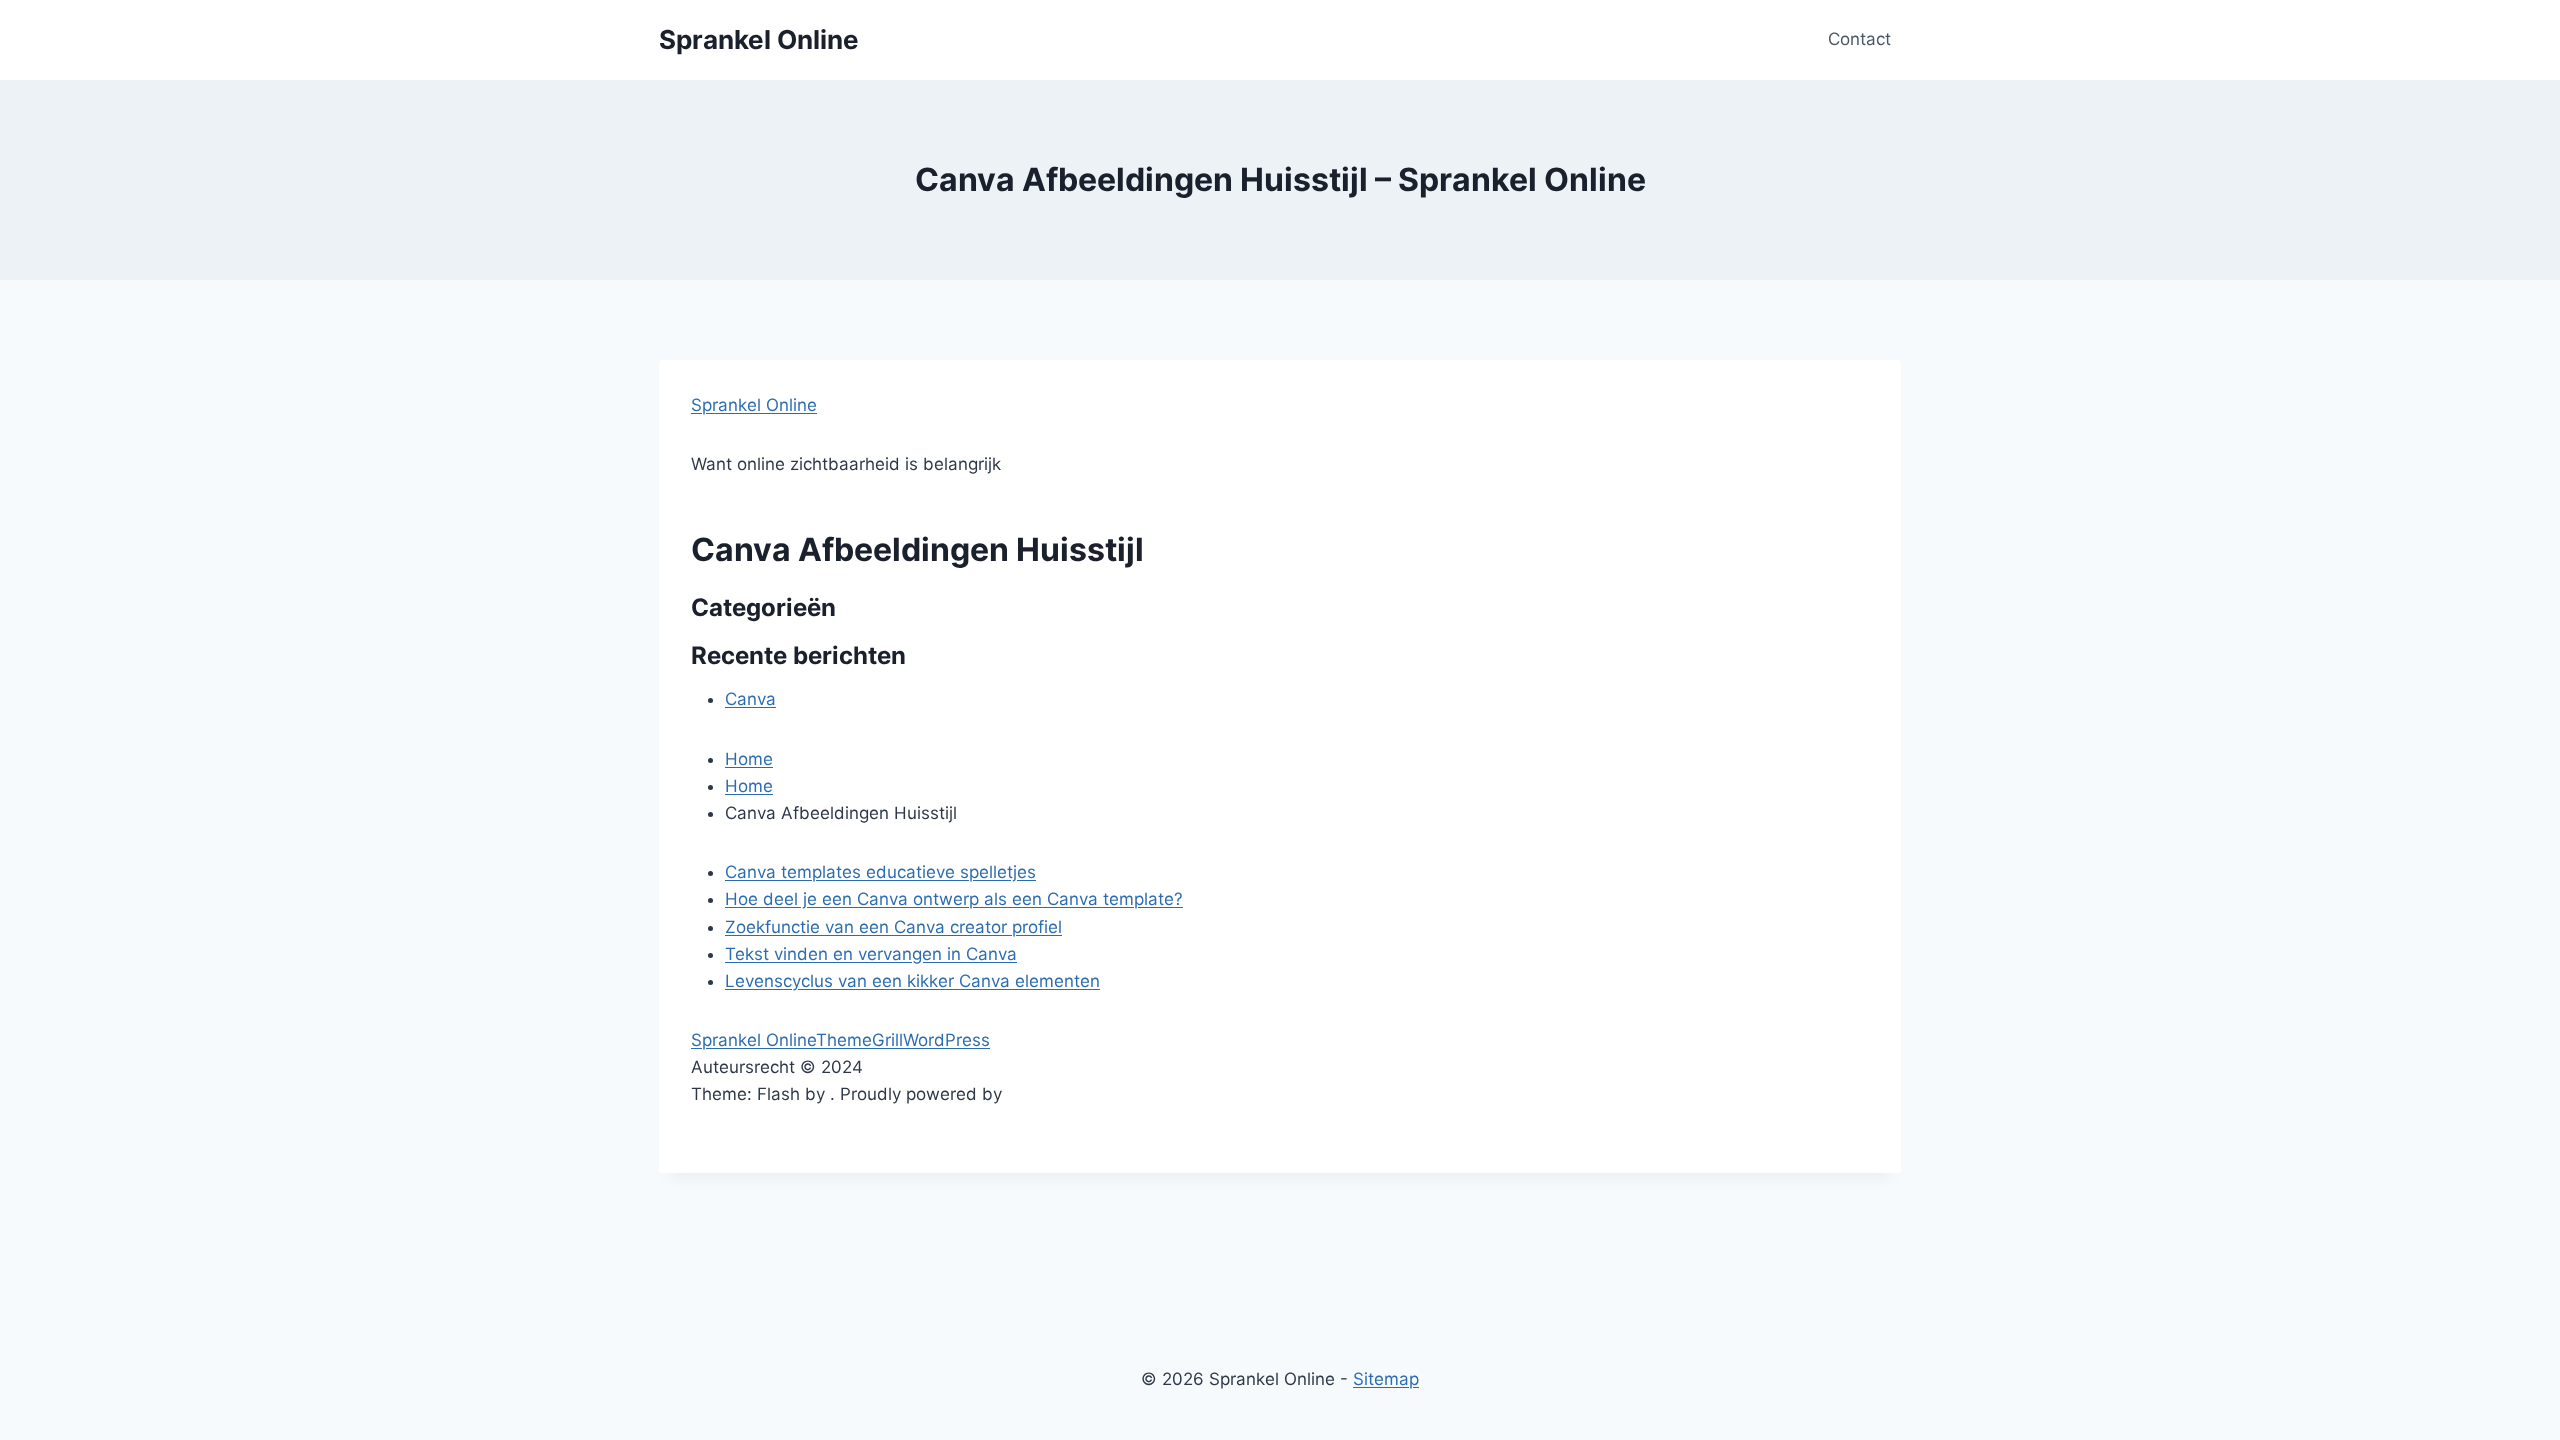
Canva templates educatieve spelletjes (880, 872)
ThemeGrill (859, 1040)
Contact (1859, 39)
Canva (750, 699)
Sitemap (1386, 1379)
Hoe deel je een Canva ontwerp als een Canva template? (954, 899)
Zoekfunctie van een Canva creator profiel (893, 927)
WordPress (946, 1040)
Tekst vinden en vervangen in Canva (871, 954)
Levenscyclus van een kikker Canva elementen (912, 981)
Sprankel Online (754, 405)
